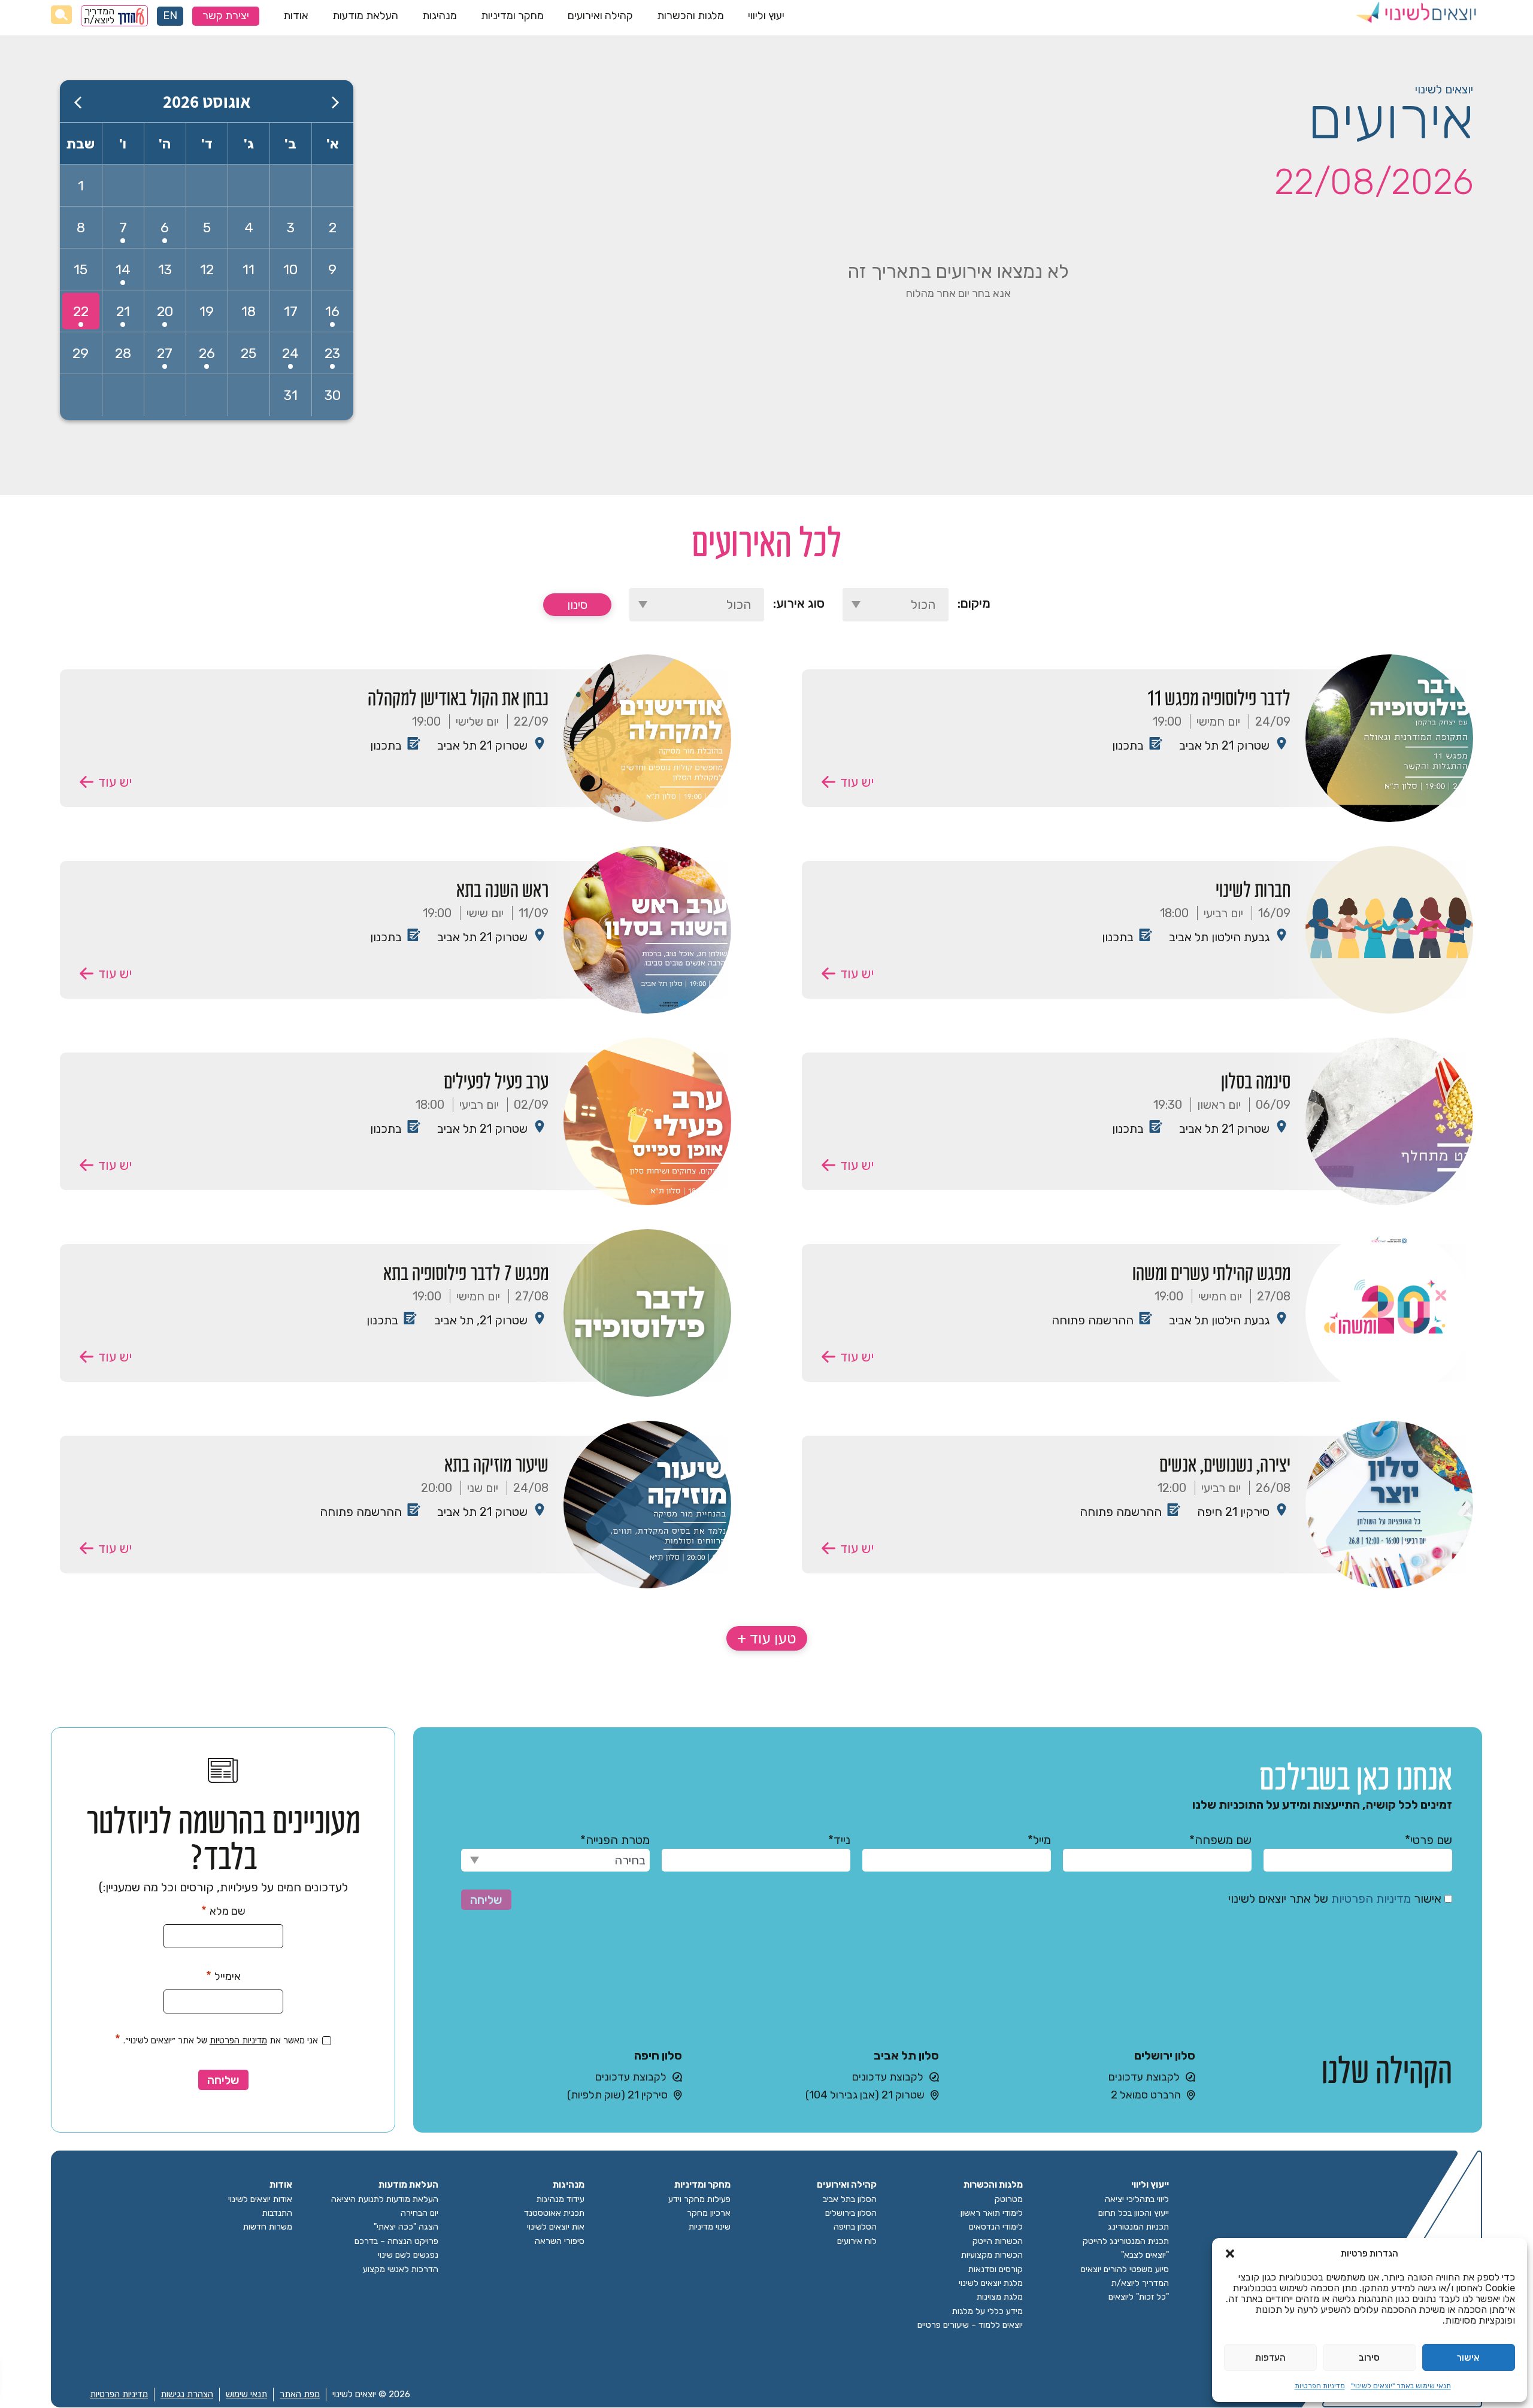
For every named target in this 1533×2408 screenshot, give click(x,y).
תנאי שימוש (246, 2394)
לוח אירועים (857, 2241)
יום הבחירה (419, 2213)
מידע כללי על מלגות (987, 2311)
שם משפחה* (1220, 1840)
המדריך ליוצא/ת (99, 16)
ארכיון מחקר (709, 2213)
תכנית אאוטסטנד (554, 2213)
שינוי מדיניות (710, 2227)
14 (123, 269)
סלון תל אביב (906, 2055)
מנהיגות (440, 16)
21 (123, 311)
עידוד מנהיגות (561, 2199)
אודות (296, 16)
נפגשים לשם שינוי (408, 2255)
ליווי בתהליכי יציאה (1137, 2199)
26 (207, 353)
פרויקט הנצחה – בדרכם (396, 2241)
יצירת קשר (226, 16)
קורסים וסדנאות (996, 2269)
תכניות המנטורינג (1138, 2227)
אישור (1468, 2358)
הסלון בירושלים (851, 2213)
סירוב (1369, 2358)
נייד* (839, 1840)
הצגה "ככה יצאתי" (406, 2227)
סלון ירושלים (1165, 2055)
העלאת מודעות (365, 16)
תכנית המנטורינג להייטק (1126, 2241)
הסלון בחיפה (855, 2227)
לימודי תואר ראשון (992, 2213)
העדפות (1270, 2358)
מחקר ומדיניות (512, 16)
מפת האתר (300, 2394)
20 (165, 311)
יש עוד (857, 782)
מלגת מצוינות (1000, 2297)
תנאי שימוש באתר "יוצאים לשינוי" (1401, 2386)
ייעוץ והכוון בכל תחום (1134, 2213)
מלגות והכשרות (690, 16)
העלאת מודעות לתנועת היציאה (385, 2199)
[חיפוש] (61, 15)
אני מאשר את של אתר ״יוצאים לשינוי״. (216, 2039)
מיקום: (974, 603)
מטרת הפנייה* (615, 1840)
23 (332, 353)
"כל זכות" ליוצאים (1139, 2297)
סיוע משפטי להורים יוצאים (1125, 2269)
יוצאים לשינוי (1444, 89)
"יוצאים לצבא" (1145, 2255)
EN (170, 16)
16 (332, 311)
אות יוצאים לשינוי (556, 2227)
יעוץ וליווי (766, 16)
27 (165, 353)
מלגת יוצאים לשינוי (991, 2283)
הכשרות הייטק (998, 2241)
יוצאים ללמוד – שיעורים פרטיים (970, 2325)
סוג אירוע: (799, 603)
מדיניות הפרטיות (1320, 2386)
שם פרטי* (1429, 1840)
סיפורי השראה (560, 2241)
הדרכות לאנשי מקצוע (401, 2269)
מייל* (1039, 1840)
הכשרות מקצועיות (992, 2255)
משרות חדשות (268, 2227)
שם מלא (223, 1910)
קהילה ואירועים (600, 16)
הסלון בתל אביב (850, 2199)
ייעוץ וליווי (1150, 2185)
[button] (1230, 2254)
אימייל (223, 1976)
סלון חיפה (658, 2055)
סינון (577, 605)
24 (290, 353)
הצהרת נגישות (187, 2394)
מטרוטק (1009, 2199)
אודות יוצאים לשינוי (260, 2199)
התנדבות (277, 2213)
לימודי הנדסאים (996, 2227)
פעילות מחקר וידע (699, 2199)
